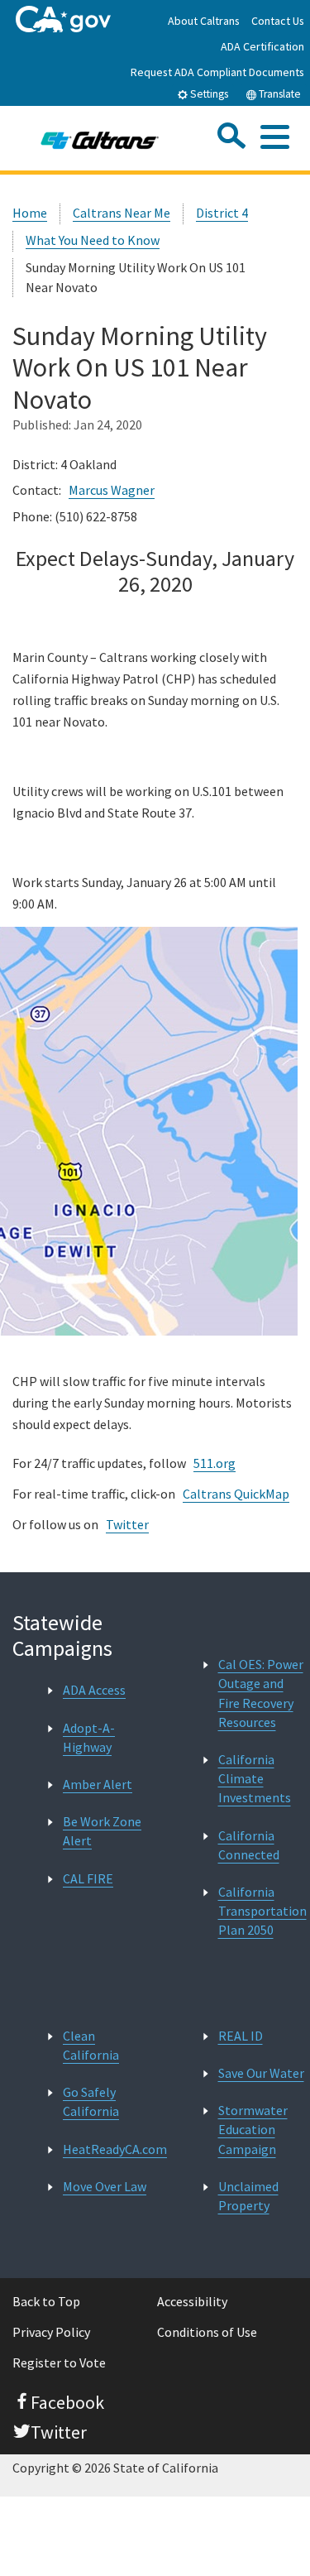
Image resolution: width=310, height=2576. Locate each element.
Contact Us (278, 21)
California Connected (249, 1845)
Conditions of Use (207, 2332)
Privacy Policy (51, 2332)
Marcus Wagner (112, 490)
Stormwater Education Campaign (253, 2129)
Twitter (127, 1524)
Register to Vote (59, 2363)
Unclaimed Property (248, 2196)
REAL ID (241, 2036)
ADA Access (94, 1690)
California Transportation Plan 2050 (262, 1911)
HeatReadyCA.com (115, 2149)
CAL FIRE (88, 1878)
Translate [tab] (279, 94)
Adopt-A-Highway (89, 1737)
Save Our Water (261, 2073)
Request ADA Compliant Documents (217, 72)
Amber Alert (98, 1784)
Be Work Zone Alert (102, 1831)
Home (30, 213)
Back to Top (46, 2301)
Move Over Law (105, 2186)
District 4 (222, 213)
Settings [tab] (208, 94)
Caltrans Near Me (122, 213)
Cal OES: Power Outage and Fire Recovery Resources (261, 1693)
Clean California (91, 2045)
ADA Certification (262, 46)
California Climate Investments (255, 1778)
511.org (215, 1463)
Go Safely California (91, 2101)
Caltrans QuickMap (236, 1494)
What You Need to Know (93, 240)
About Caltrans (204, 21)
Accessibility (192, 2301)
